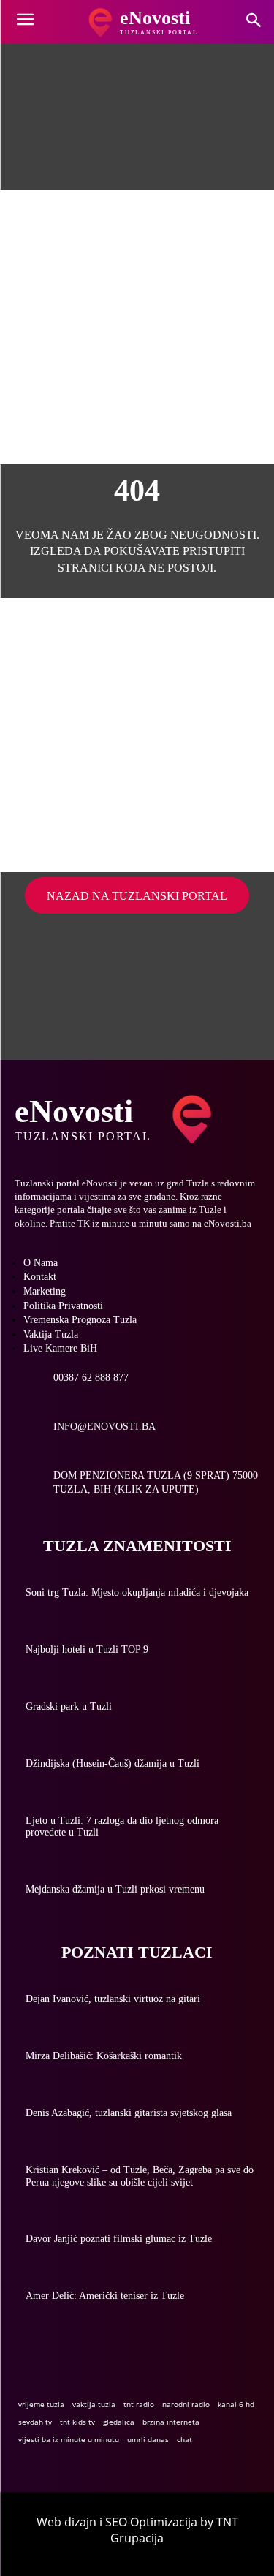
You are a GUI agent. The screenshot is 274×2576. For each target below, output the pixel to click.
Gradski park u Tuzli (69, 1706)
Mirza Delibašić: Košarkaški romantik (104, 2056)
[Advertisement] (137, 327)
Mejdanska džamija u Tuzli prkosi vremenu (115, 1889)
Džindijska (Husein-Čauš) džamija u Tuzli (113, 1764)
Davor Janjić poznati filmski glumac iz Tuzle (119, 2239)
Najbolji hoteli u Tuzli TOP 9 (87, 1649)
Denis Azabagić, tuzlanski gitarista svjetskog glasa (129, 2113)
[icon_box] (72, 1383)
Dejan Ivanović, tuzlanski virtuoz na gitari (113, 1999)
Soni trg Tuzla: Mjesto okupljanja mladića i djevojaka (137, 1592)
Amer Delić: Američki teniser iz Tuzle (105, 2296)
